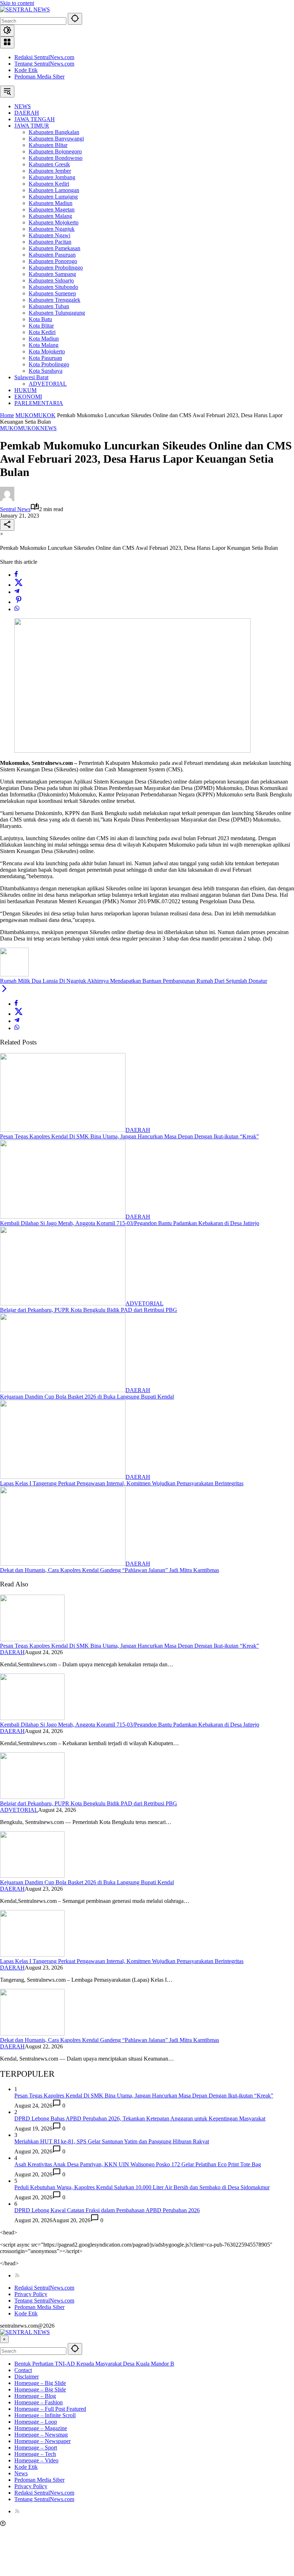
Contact (23, 2370)
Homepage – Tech (35, 2454)
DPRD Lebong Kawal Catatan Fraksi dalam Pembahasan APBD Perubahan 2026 (107, 2210)
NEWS (48, 428)
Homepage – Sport (36, 2448)
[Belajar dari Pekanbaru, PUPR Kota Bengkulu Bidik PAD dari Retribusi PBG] (63, 1303)
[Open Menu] (7, 42)
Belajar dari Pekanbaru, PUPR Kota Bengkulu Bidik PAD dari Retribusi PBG (89, 1310)
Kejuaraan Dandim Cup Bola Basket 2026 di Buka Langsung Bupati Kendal (87, 1397)
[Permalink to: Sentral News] (7, 499)
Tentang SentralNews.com (44, 64)
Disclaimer (27, 2377)
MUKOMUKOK (20, 428)
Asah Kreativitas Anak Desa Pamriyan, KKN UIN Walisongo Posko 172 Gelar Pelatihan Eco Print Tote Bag (138, 2164)
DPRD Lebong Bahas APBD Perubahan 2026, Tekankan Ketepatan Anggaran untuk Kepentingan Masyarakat (140, 2118)
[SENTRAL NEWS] (25, 9)
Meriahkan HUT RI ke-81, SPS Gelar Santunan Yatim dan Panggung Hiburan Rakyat (112, 2141)
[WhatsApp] (17, 609)
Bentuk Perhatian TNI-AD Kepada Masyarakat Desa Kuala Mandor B (94, 2364)
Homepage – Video (36, 2460)
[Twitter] (19, 585)
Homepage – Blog (35, 2396)
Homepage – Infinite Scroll (45, 2415)
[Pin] (19, 602)
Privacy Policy (31, 2294)
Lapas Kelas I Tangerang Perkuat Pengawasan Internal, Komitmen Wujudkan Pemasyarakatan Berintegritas (122, 1483)
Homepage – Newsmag (41, 2435)
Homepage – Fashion (39, 2402)
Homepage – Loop (36, 2422)
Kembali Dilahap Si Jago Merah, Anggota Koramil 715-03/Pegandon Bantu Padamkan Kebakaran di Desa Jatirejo (130, 1223)
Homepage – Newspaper (42, 2441)
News (21, 2473)
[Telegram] (17, 592)
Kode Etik (26, 70)
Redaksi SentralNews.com (44, 57)
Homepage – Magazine (41, 2428)
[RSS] (17, 2275)
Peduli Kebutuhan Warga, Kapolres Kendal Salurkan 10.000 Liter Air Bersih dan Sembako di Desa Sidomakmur (142, 2187)
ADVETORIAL (144, 1303)
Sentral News (15, 509)
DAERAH (138, 1130)
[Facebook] (16, 575)
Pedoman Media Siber (39, 77)
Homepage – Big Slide (40, 2383)
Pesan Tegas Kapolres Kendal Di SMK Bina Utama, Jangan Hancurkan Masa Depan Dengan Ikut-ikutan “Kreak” (129, 1136)
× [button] (4, 2339)
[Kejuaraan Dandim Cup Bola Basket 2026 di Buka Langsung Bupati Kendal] (63, 1390)
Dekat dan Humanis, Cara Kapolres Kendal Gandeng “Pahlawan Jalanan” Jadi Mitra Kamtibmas (110, 1570)
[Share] (7, 525)
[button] (75, 19)
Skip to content (17, 3)
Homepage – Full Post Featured (50, 2409)
